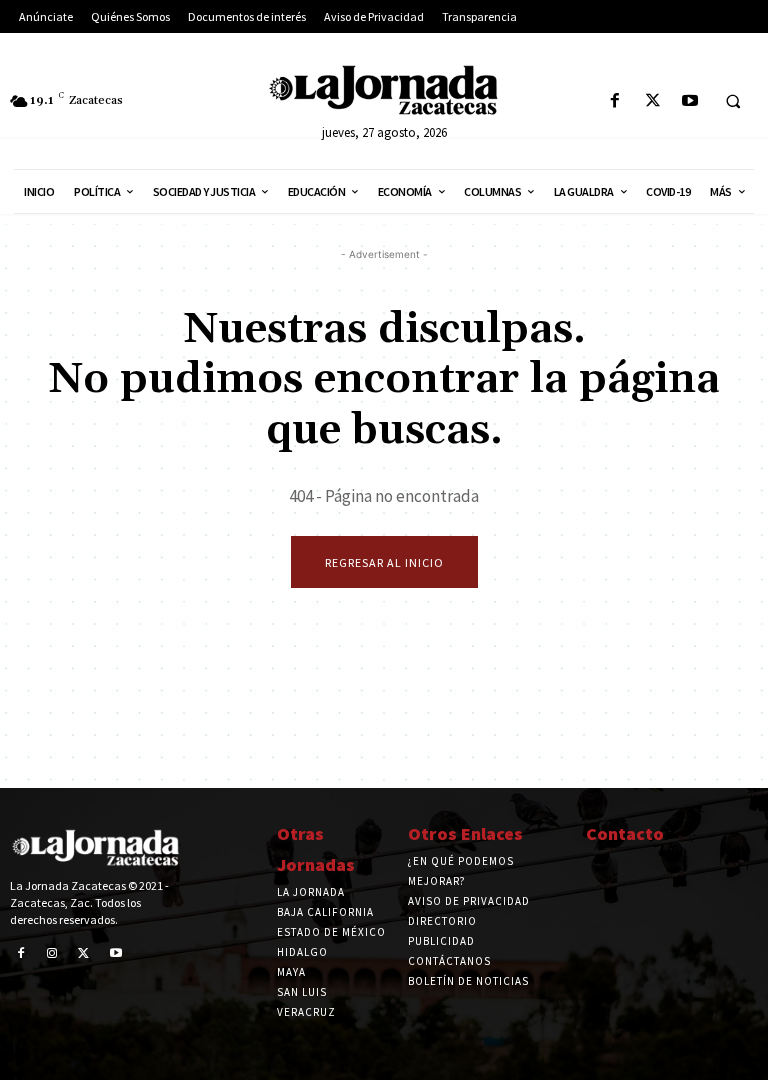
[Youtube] (689, 101)
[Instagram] (53, 954)
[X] (652, 101)
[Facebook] (615, 101)
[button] (733, 102)
